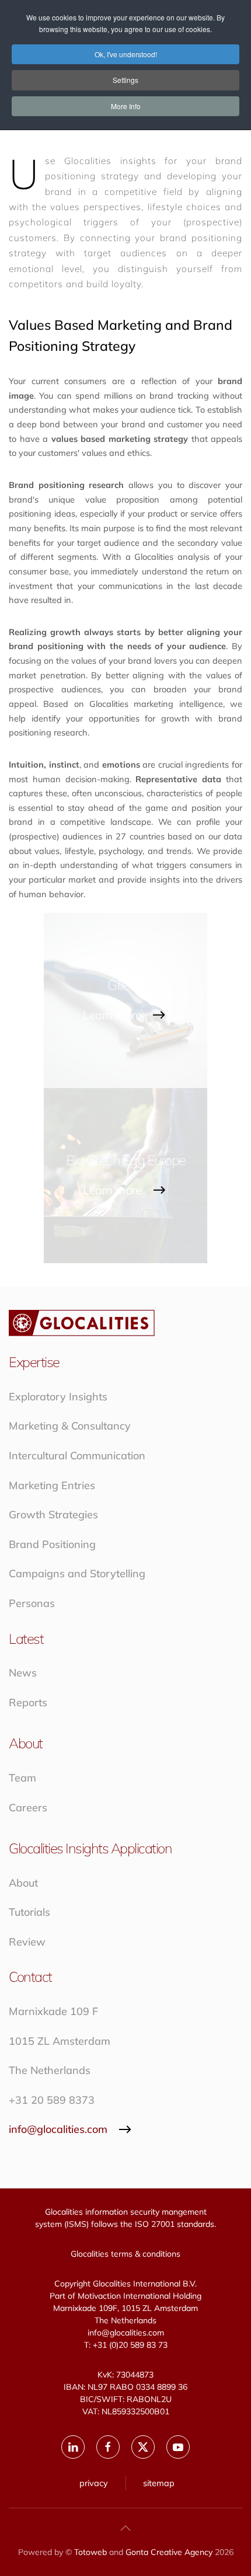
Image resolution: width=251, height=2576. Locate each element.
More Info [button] (126, 106)
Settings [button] (125, 80)
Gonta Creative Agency (169, 2552)
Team (22, 1778)
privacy (94, 2483)
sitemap (159, 2483)
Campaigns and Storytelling (77, 1573)
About (23, 1883)
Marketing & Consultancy (70, 1426)
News (23, 1673)
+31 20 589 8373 (52, 2100)
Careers (28, 1808)
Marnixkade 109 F (53, 2011)
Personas (32, 1603)
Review (27, 1942)
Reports (28, 1702)
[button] (125, 2528)
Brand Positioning (52, 1544)
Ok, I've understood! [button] (126, 54)
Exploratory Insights (58, 1397)
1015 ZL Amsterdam (60, 2041)
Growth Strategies (53, 1514)
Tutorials (29, 1912)
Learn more (112, 1015)
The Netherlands (50, 2070)
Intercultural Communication (77, 1456)
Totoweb (90, 2552)
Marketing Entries (52, 1485)
